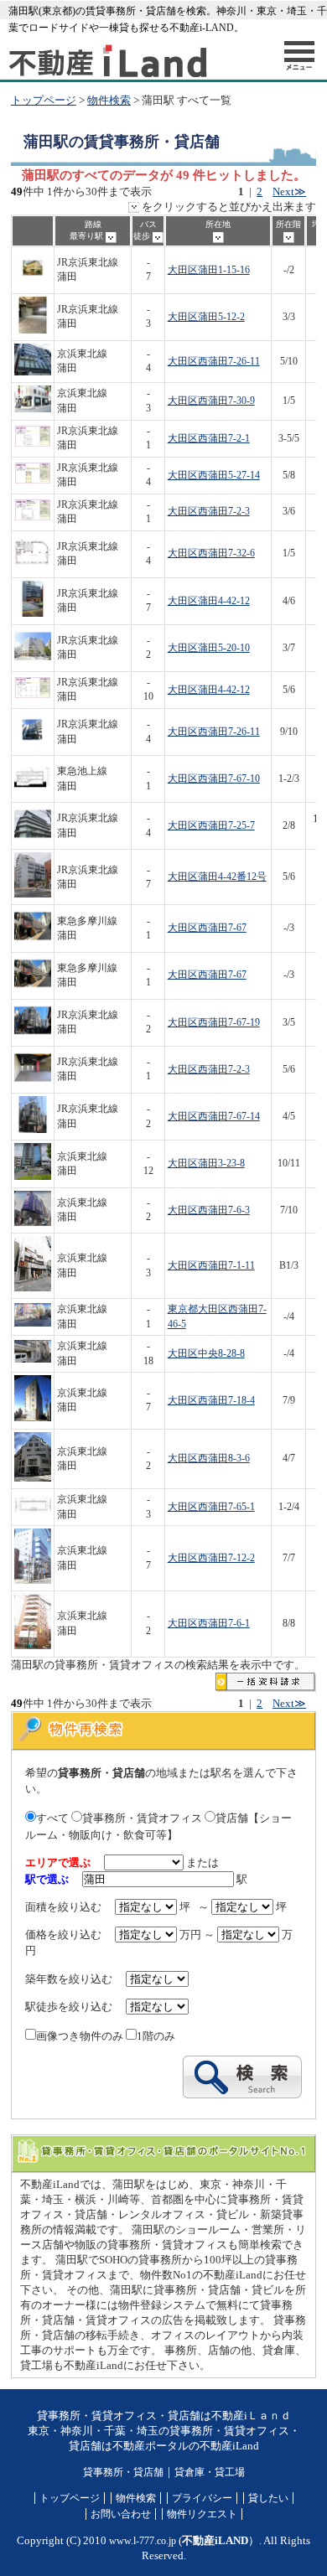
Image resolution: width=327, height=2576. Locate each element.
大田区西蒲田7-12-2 (211, 1558)
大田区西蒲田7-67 (207, 928)
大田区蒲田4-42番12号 (217, 877)
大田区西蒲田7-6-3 (209, 1210)
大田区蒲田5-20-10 (209, 648)
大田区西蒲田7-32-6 (211, 553)
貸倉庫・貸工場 (210, 2472)
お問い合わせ (121, 2514)
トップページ (44, 101)
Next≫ (289, 192)
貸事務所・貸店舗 (123, 2472)
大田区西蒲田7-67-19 (214, 1023)
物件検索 (109, 101)
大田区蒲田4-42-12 (209, 601)
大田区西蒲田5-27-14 (214, 476)
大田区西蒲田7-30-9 (211, 401)
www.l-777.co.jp (143, 2541)
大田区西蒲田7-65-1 (211, 1507)
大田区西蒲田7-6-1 (209, 1624)
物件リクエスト (202, 2514)
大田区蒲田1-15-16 (209, 270)
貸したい (268, 2498)
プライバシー (202, 2498)
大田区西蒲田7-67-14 (214, 1117)
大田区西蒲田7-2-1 (209, 439)
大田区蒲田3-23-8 (206, 1164)
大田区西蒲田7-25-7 (211, 826)
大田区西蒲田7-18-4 (211, 1401)
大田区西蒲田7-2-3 (209, 512)
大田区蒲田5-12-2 (206, 317)
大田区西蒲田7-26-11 (214, 362)
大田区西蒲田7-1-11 (211, 1266)
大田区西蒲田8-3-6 (209, 1459)
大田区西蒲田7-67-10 (214, 779)
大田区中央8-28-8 (206, 1354)
